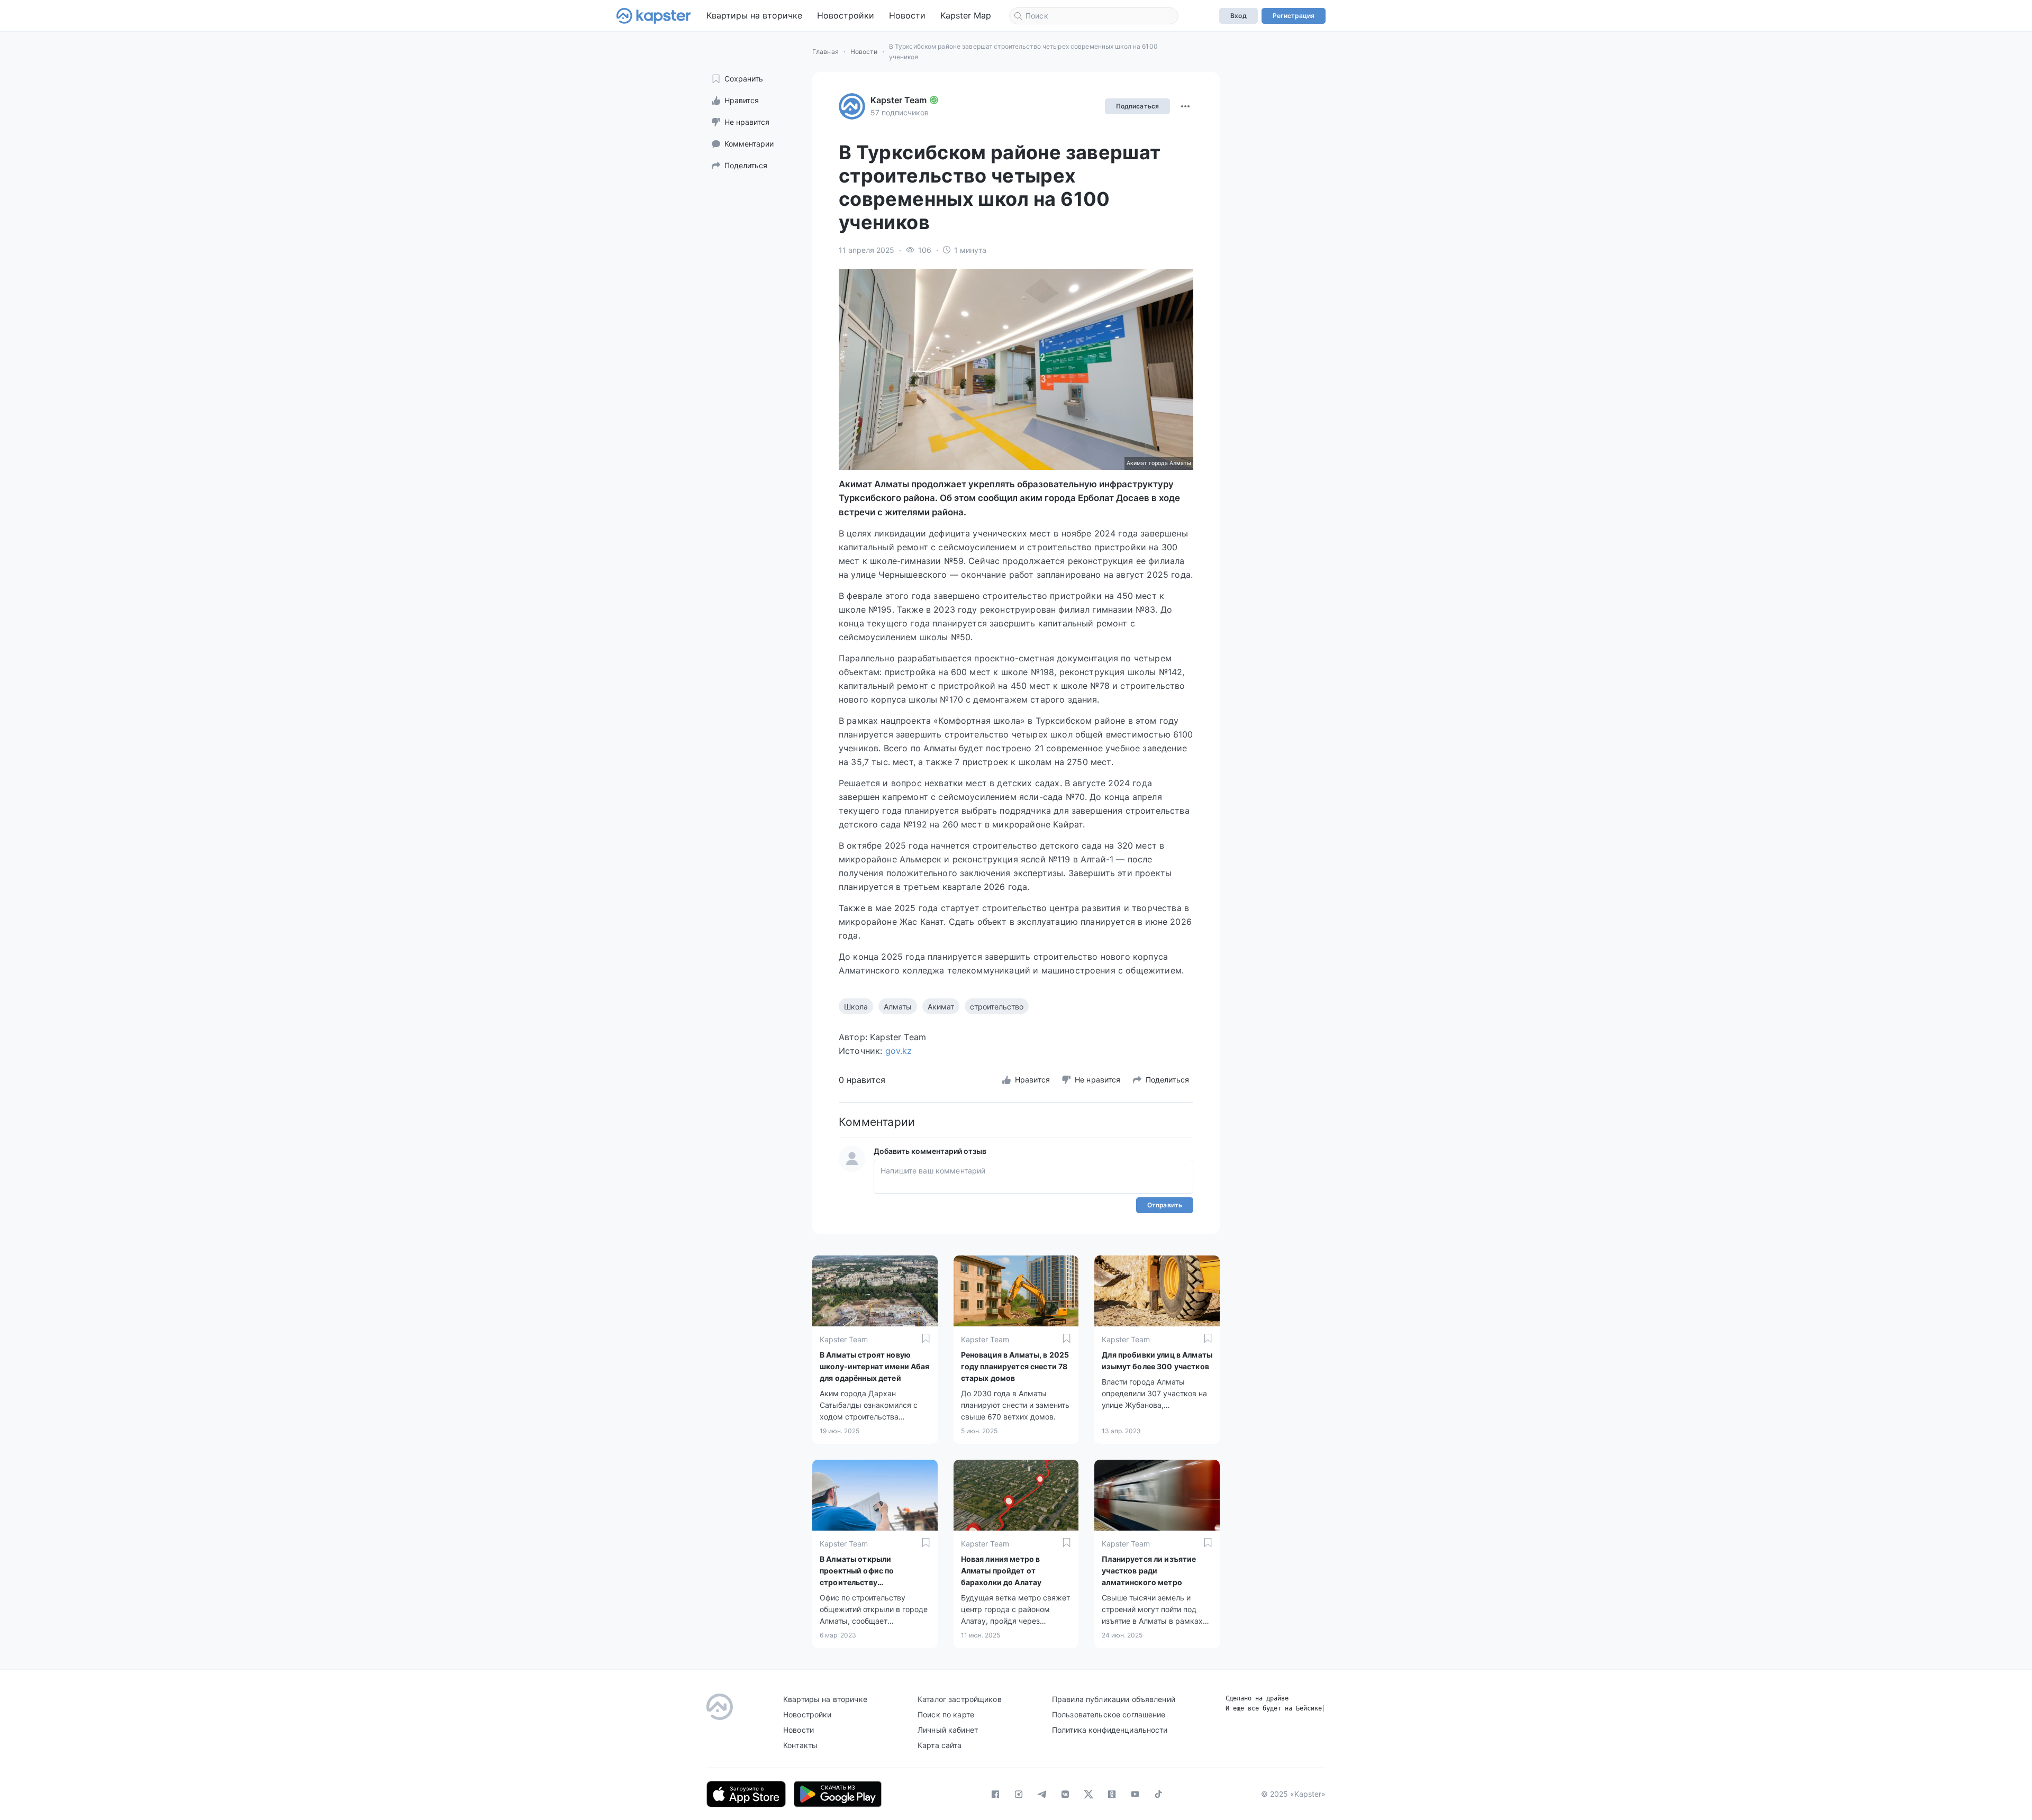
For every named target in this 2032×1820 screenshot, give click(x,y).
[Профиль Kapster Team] (852, 106)
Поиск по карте (946, 1714)
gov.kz (899, 1051)
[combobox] (1094, 16)
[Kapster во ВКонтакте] (1065, 1794)
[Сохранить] (926, 1338)
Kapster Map (966, 15)
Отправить (1165, 1205)
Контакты (800, 1745)
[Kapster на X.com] (1088, 1794)
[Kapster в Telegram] (1042, 1794)
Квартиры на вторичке (754, 15)
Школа (856, 1007)
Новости (907, 15)
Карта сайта (940, 1745)
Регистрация (1294, 16)
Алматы (898, 1007)
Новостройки (846, 15)
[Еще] (1185, 106)
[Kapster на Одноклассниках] (1112, 1794)
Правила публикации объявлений (1114, 1699)
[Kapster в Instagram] (1019, 1794)
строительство (997, 1007)
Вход (1238, 16)
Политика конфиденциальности (1110, 1730)
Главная (825, 52)
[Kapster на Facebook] (995, 1794)
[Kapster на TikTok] (1158, 1794)
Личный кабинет (948, 1730)
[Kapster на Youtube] (1135, 1794)
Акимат (941, 1007)
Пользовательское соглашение (1109, 1714)
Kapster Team (899, 100)
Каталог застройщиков (960, 1699)
